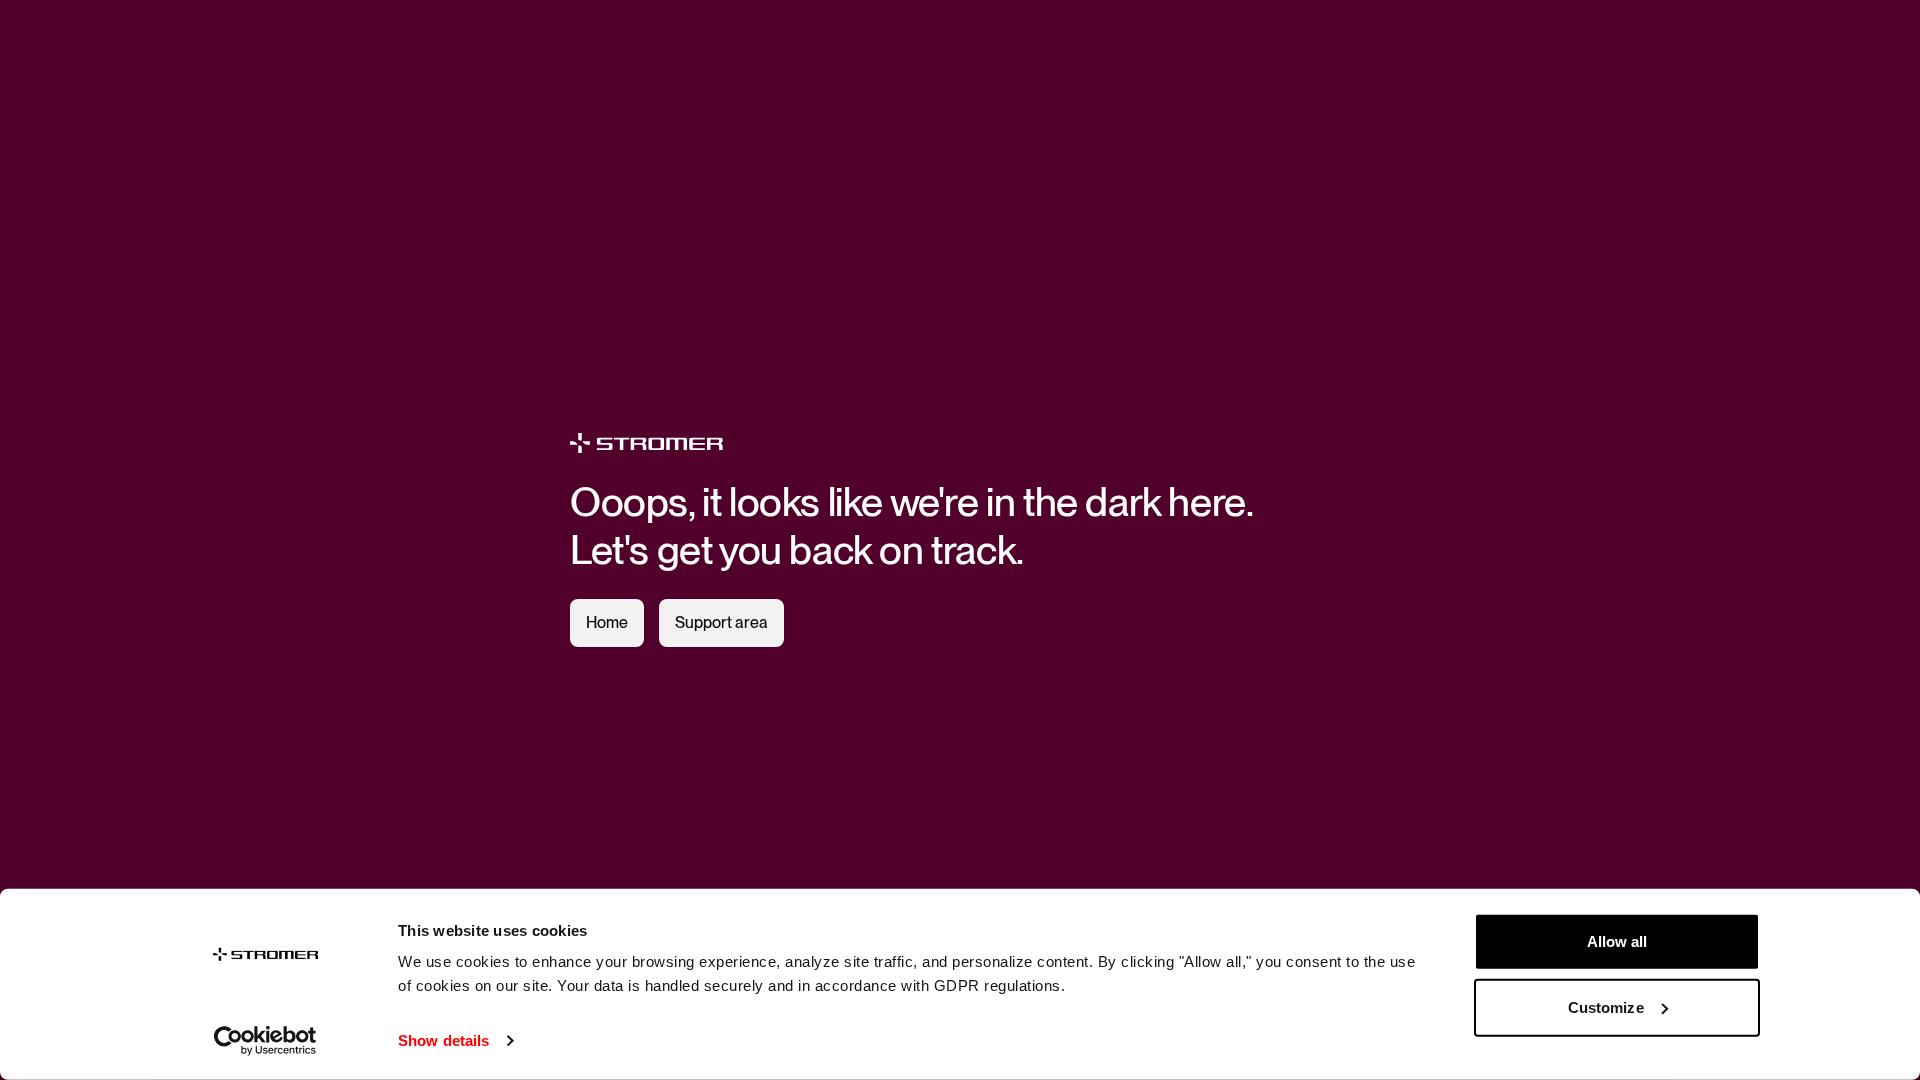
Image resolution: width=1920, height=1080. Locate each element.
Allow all (1617, 941)
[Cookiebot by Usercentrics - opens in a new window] (265, 1041)
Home (607, 622)
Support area (721, 622)
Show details (443, 1040)
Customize (1606, 1006)
